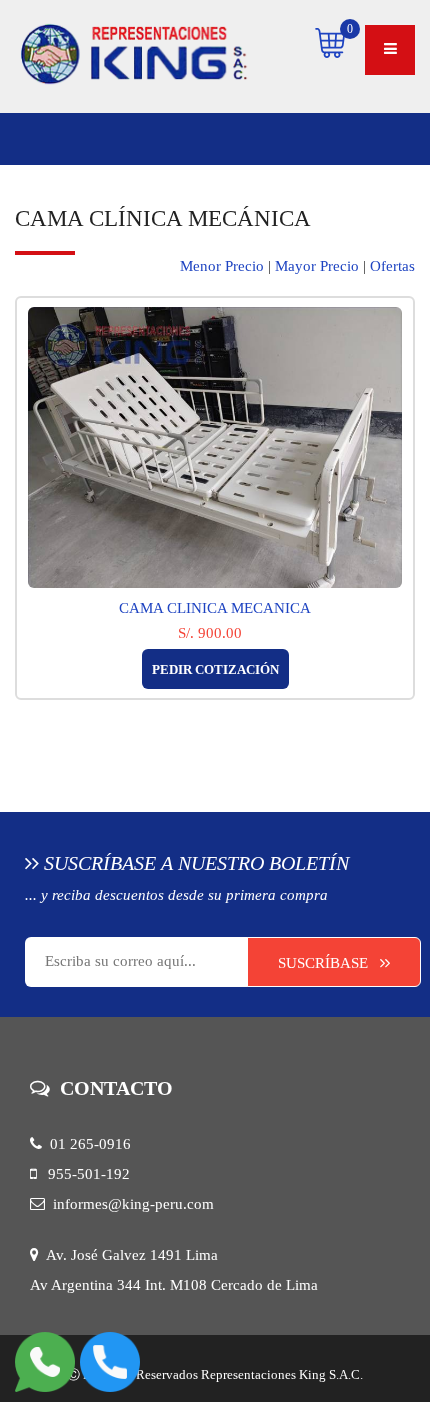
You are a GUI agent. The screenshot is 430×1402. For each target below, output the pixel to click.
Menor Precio (222, 266)
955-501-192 (83, 1174)
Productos (94, 138)
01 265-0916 (86, 1144)
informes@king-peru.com (129, 1204)
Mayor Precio (317, 266)
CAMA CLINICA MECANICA (215, 608)
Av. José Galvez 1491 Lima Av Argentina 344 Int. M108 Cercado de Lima (174, 1270)
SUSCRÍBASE (329, 963)
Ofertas (392, 266)
